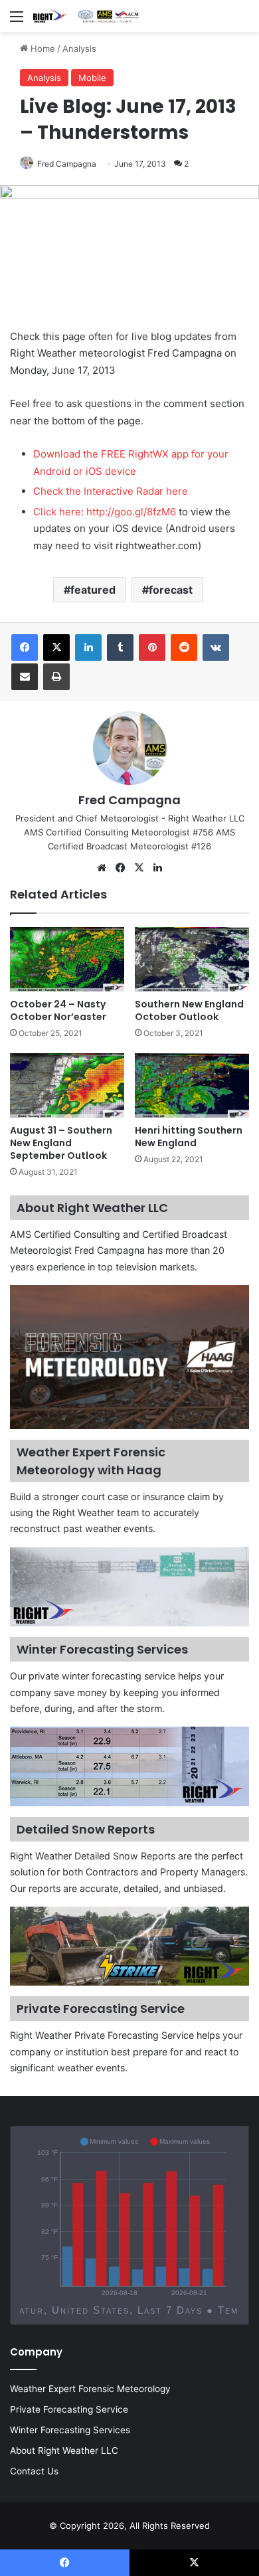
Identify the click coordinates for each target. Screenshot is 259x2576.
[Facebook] (25, 647)
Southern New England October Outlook (189, 1010)
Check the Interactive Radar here (111, 491)
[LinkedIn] (88, 647)
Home (42, 48)
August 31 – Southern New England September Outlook (61, 1143)
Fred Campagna (67, 164)
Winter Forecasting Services (70, 2430)
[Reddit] (184, 647)
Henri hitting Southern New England (189, 1137)
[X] (56, 647)
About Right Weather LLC (64, 2450)
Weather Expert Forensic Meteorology (90, 2389)
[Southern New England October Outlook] (192, 959)
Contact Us (34, 2471)
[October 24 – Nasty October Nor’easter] (67, 959)
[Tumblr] (120, 647)
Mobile (92, 78)
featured (93, 590)
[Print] (56, 677)
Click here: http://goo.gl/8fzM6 (105, 512)
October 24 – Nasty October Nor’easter (58, 1010)
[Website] (102, 868)
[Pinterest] (152, 647)
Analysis (79, 48)
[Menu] (17, 21)
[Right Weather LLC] (86, 16)
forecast (171, 590)
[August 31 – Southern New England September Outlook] (67, 1085)
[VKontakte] (216, 647)
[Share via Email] (25, 677)
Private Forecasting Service (69, 2409)
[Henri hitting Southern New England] (192, 1085)
